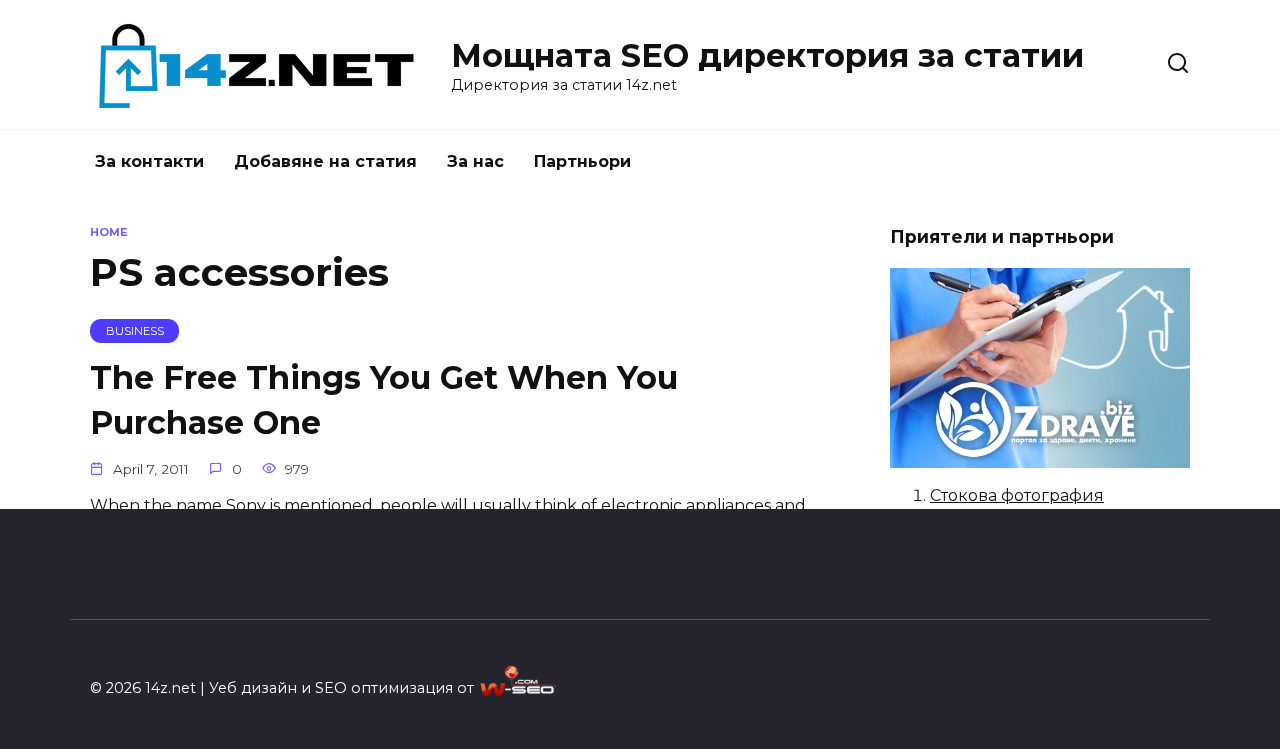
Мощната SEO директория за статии (767, 55)
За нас (475, 161)
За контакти (149, 161)
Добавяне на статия (325, 161)
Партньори (582, 161)
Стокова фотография (1017, 495)
